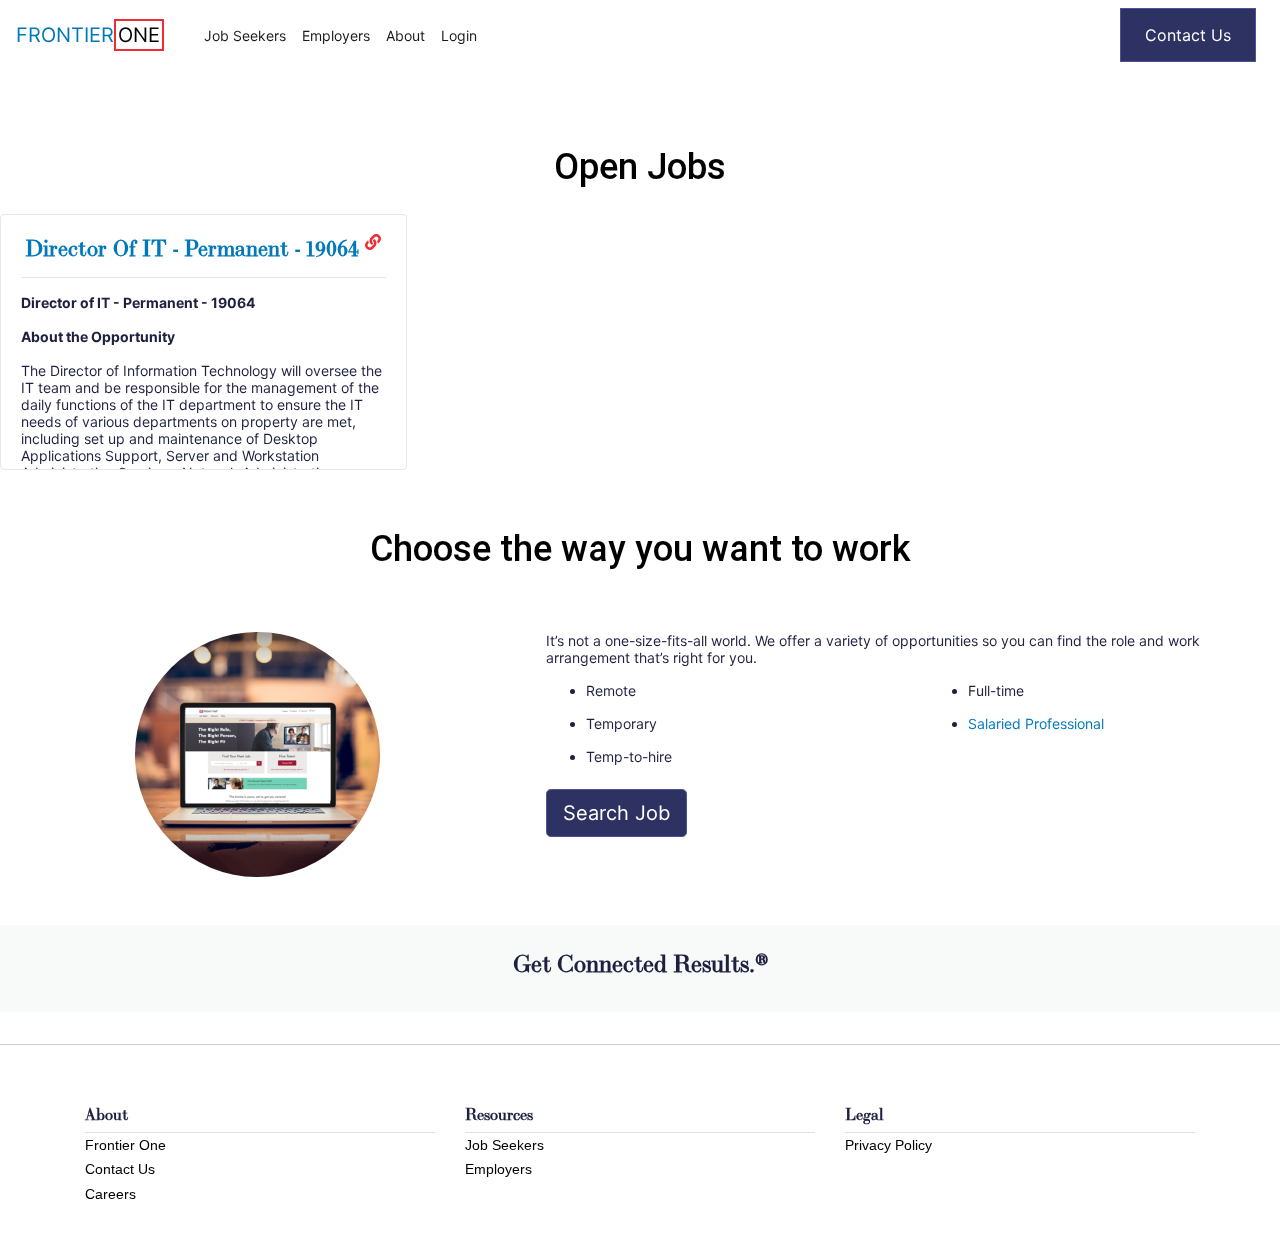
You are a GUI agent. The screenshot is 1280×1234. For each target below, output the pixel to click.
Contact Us (1188, 35)
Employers (336, 35)
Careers (110, 1194)
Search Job (616, 813)
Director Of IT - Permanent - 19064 (195, 248)
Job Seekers (245, 35)
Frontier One (125, 1145)
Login (459, 35)
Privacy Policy (888, 1145)
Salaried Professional (1036, 723)
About (405, 35)
